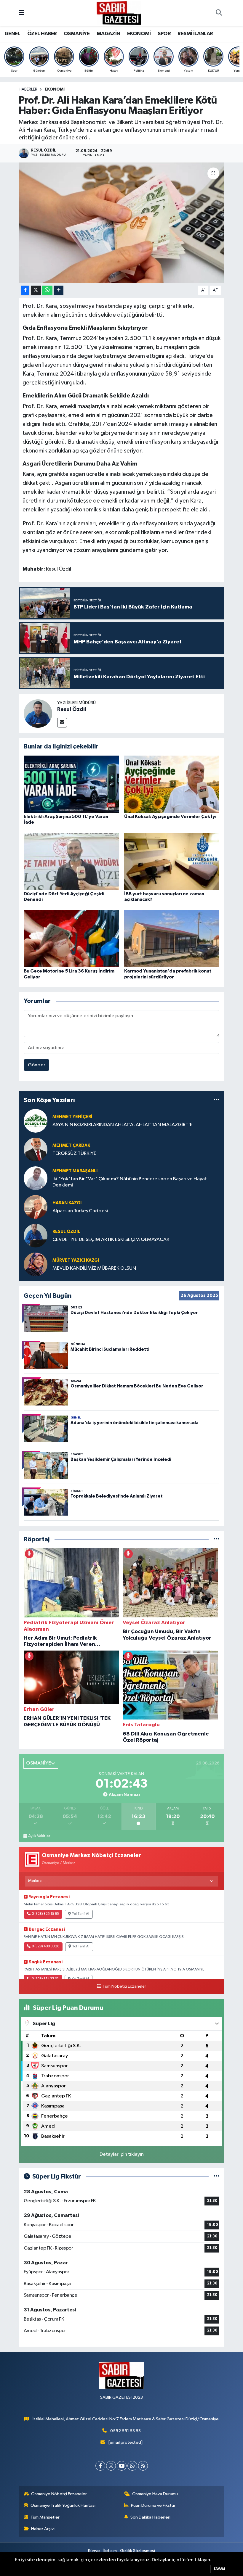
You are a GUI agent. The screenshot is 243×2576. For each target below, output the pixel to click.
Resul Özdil (72, 709)
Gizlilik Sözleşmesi (138, 2551)
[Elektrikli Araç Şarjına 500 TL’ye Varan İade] (71, 784)
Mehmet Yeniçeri (72, 1117)
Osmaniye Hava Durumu (155, 2494)
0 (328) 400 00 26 (45, 1947)
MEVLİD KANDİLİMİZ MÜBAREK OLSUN (94, 1268)
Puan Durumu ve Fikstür (153, 2505)
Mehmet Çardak (71, 1145)
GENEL (12, 34)
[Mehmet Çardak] (36, 1149)
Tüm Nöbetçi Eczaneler (124, 1986)
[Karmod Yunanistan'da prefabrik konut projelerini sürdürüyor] (172, 939)
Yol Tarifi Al (81, 1914)
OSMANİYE (77, 34)
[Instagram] (111, 2466)
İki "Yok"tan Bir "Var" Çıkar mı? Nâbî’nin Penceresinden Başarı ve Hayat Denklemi (130, 1182)
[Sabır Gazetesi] (119, 13)
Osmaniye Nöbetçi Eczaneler (59, 2494)
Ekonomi (55, 89)
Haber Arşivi (43, 2529)
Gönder (37, 1065)
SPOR (164, 34)
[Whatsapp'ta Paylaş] (47, 290)
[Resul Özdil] (38, 713)
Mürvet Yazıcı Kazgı (76, 1260)
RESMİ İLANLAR (195, 34)
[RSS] (143, 2466)
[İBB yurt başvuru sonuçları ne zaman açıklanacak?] (172, 861)
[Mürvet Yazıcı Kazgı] (36, 1264)
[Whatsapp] (132, 2466)
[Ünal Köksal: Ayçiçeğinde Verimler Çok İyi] (172, 784)
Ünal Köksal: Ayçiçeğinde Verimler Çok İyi (170, 817)
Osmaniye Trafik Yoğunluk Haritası (63, 2505)
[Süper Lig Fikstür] (216, 2177)
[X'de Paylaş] (36, 290)
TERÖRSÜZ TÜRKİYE (74, 1153)
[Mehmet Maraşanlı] (36, 1178)
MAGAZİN (108, 34)
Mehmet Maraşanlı (75, 1171)
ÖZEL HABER (42, 34)
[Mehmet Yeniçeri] (36, 1121)
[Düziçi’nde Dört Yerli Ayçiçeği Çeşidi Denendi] (71, 861)
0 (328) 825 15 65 (45, 1914)
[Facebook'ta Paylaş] (25, 290)
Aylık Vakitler (39, 1836)
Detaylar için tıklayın (122, 2154)
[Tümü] (216, 1100)
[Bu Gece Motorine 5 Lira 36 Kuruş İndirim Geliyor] (71, 939)
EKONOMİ (139, 34)
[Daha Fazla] (59, 290)
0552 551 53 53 (126, 2431)
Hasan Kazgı (67, 1203)
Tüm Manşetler (45, 2517)
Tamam (219, 2569)
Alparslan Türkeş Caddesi (80, 1211)
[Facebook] (100, 2466)
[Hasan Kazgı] (36, 1207)
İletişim (110, 2551)
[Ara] (219, 13)
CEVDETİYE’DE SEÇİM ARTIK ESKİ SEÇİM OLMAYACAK (111, 1240)
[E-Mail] (62, 723)
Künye (94, 2551)
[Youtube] (122, 2466)
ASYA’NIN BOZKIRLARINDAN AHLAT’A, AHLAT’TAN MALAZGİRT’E (123, 1125)
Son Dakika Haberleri (150, 2517)
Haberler (28, 89)
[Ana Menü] (21, 13)
